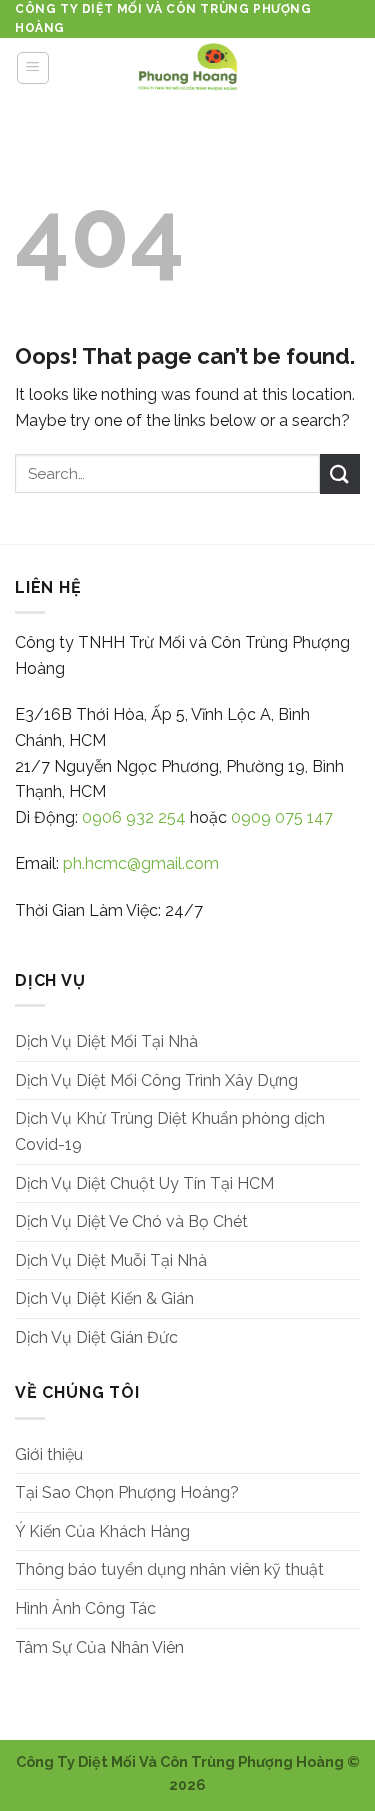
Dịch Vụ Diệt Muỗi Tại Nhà (111, 1260)
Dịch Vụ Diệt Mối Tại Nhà (106, 1041)
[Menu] (33, 68)
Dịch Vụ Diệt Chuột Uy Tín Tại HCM (144, 1183)
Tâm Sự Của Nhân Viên (99, 1647)
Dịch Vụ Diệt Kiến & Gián (104, 1298)
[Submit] (340, 473)
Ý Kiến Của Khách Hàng (102, 1531)
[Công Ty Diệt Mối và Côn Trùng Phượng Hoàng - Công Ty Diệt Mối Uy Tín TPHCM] (188, 68)
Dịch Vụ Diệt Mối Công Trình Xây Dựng (156, 1080)
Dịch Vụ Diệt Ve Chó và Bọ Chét (131, 1221)
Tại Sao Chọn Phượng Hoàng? (127, 1492)
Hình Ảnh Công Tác (85, 1608)
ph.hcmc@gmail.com (141, 863)
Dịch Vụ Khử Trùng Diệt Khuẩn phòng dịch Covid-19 (170, 1131)
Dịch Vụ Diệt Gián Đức (96, 1337)
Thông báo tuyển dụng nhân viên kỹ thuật (169, 1569)
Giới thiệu (49, 1454)
